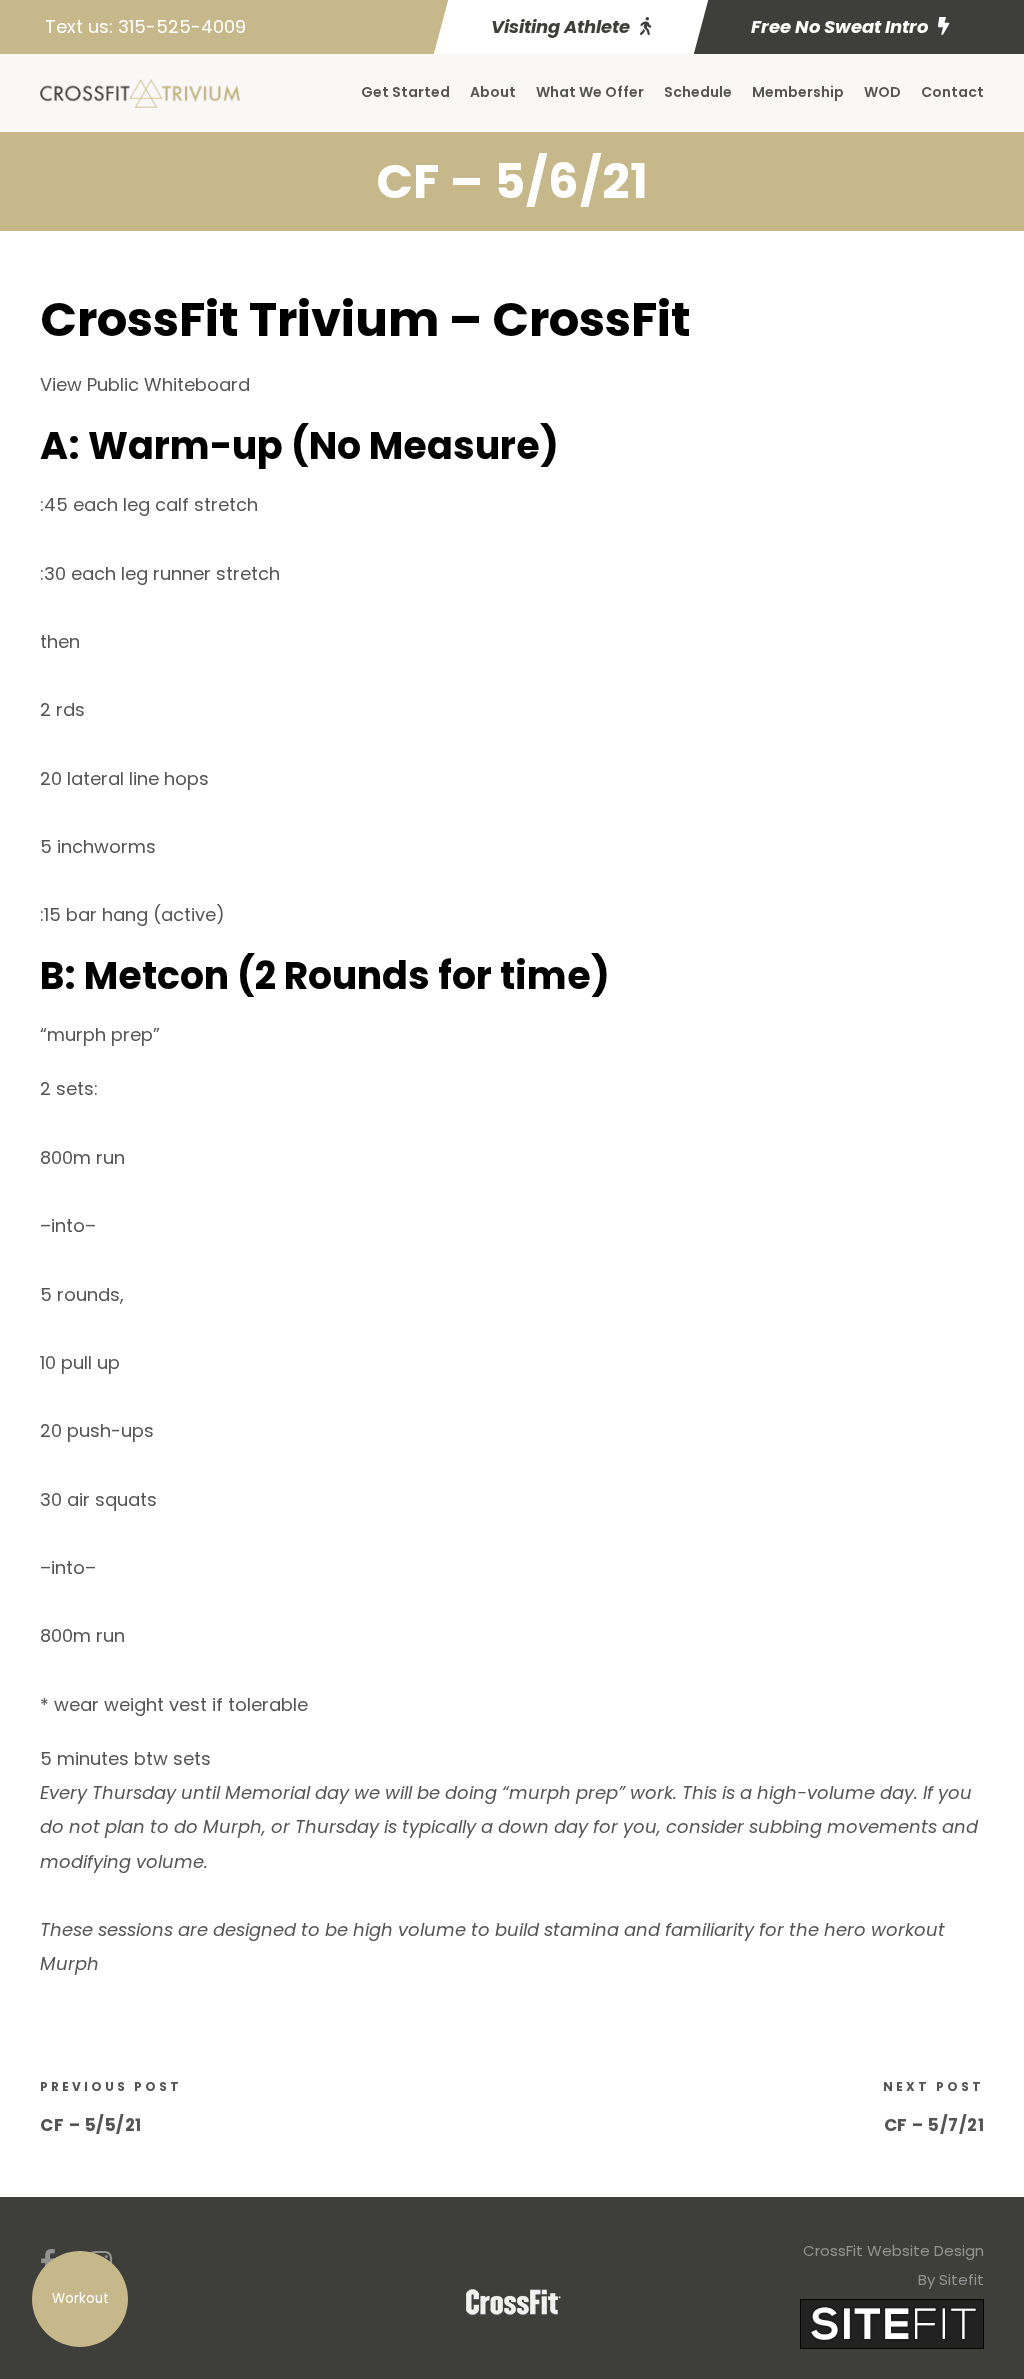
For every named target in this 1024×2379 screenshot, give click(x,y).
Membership (798, 92)
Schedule (698, 92)
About (493, 92)
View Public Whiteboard (145, 384)
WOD (882, 92)
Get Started (405, 92)
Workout (80, 2298)
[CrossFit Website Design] (892, 2322)
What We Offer (590, 92)
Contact (952, 92)
